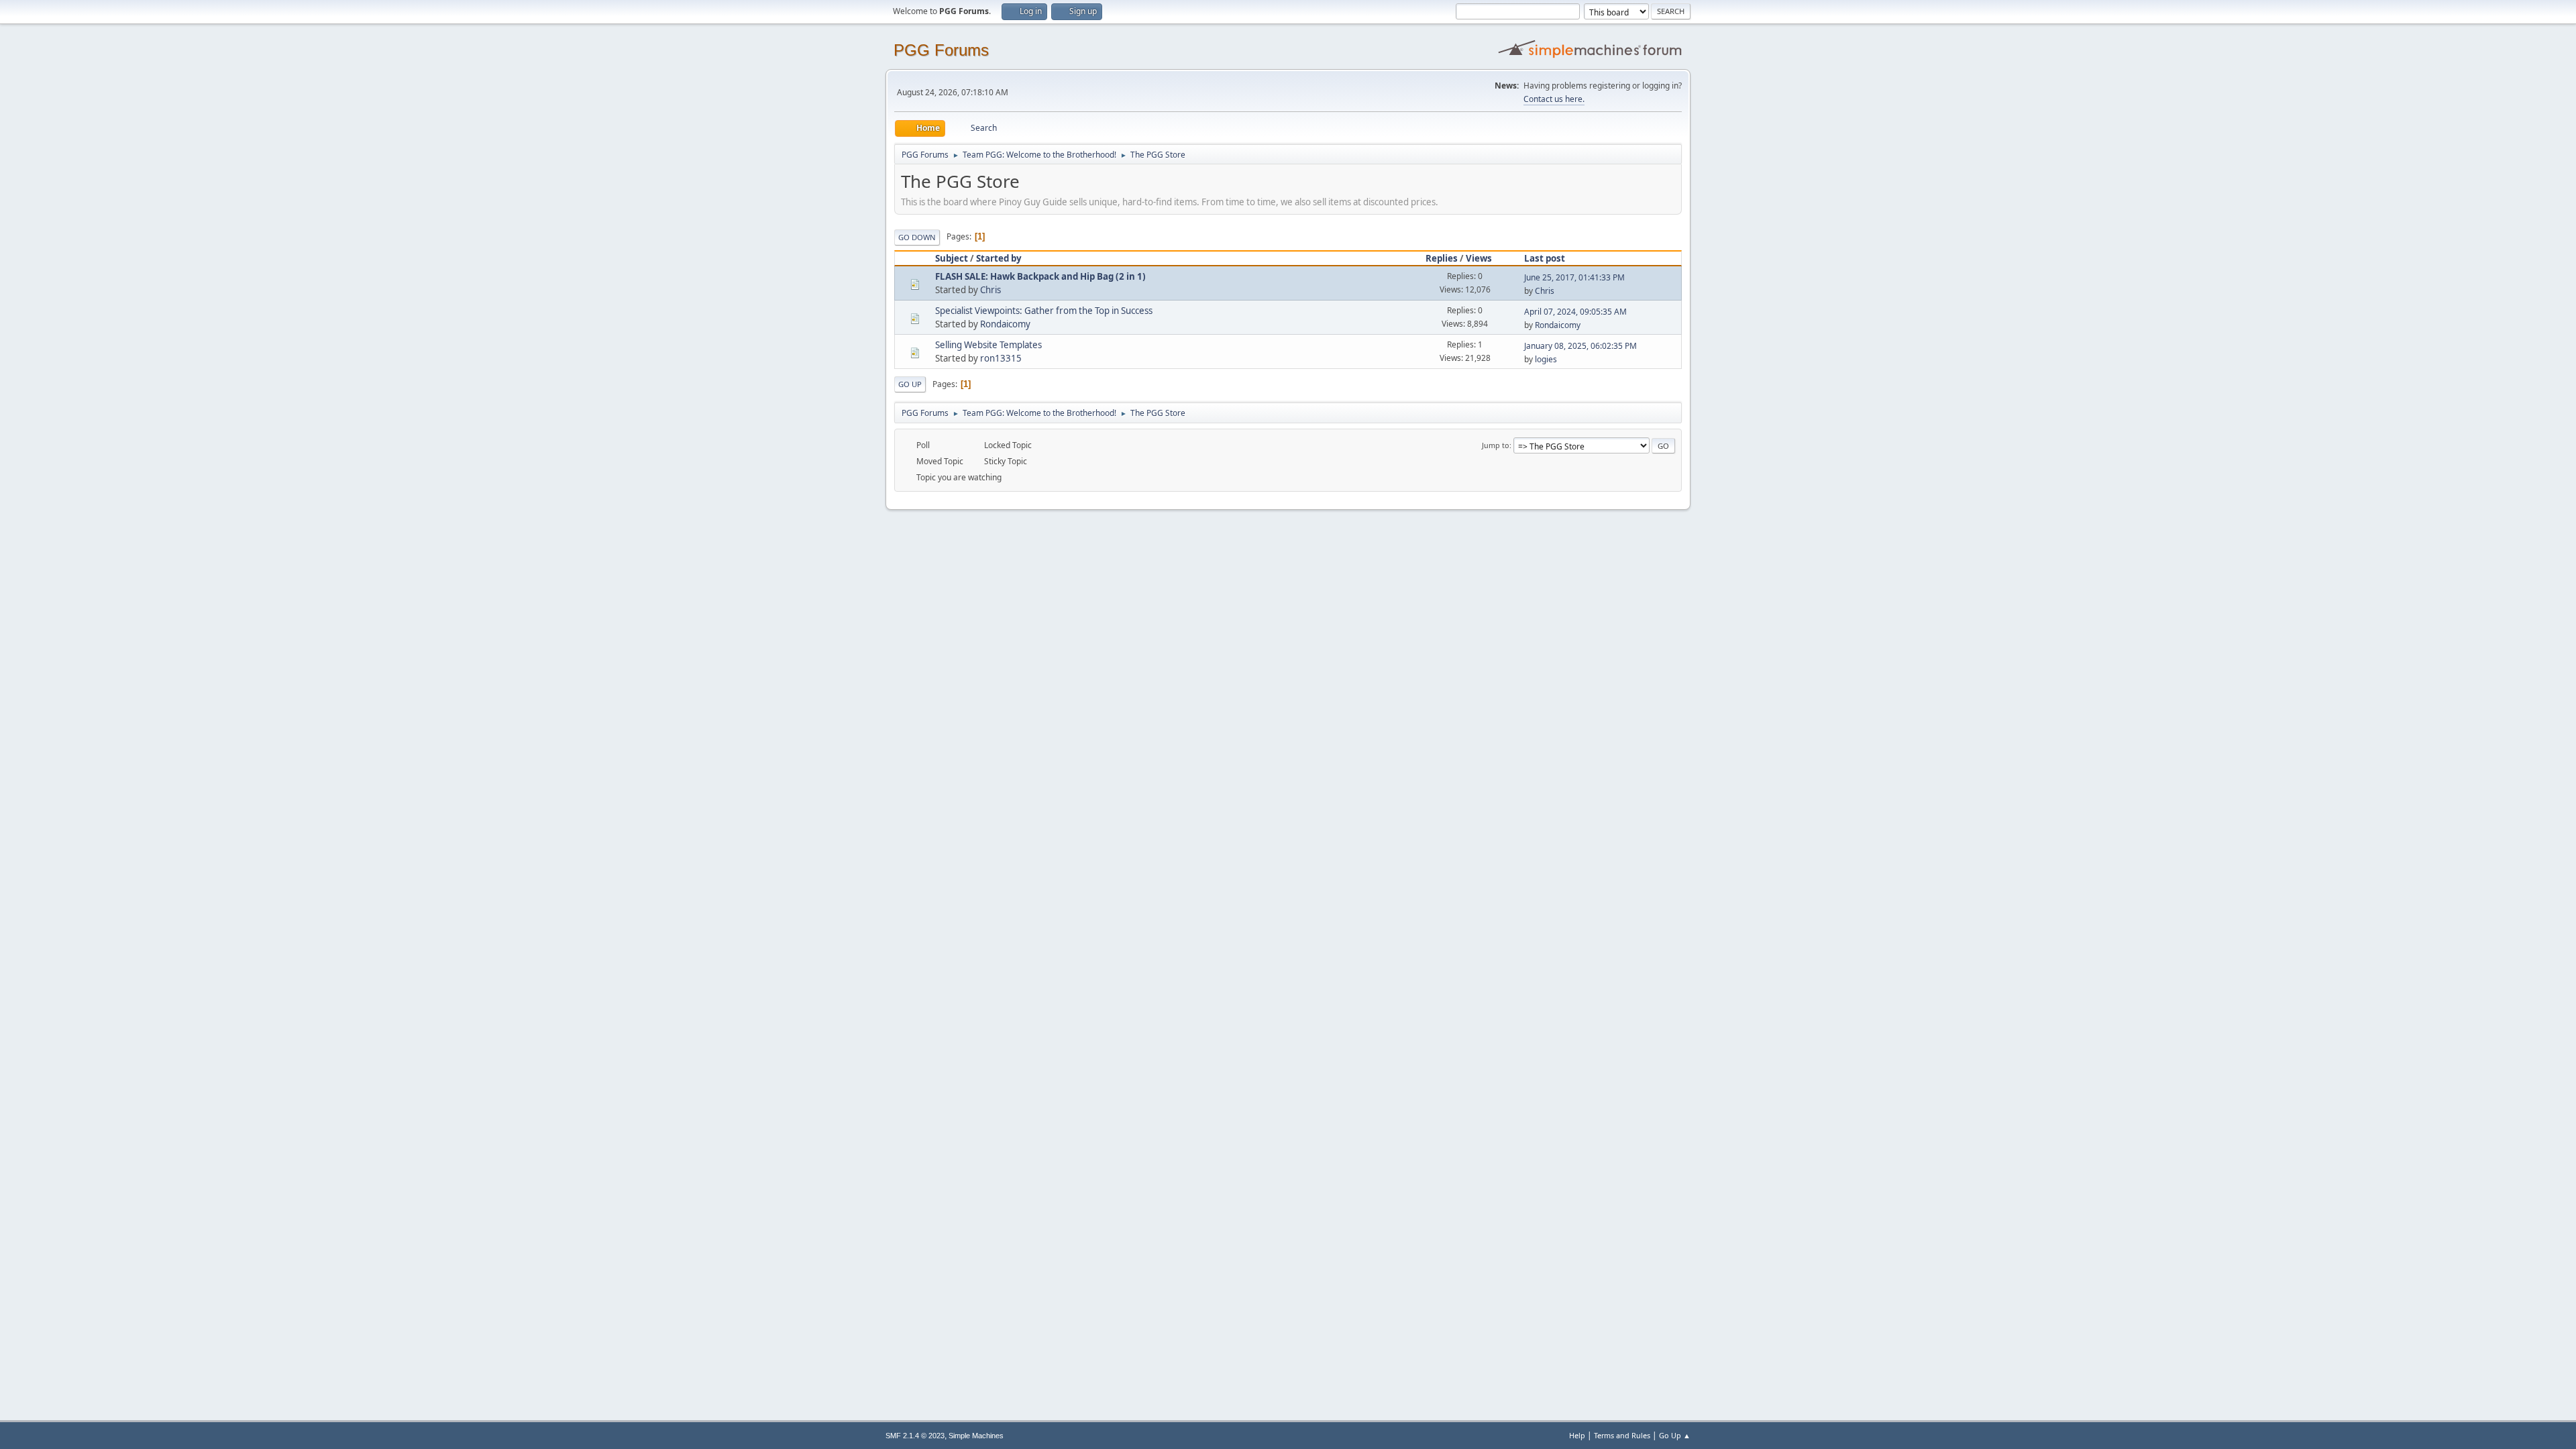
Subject (952, 258)
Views (1479, 258)
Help (1577, 1435)
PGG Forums (941, 50)
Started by (999, 258)
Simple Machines (976, 1436)
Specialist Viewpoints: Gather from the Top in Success (1044, 311)
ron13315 (1001, 358)
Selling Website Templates (988, 345)
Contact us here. (1554, 99)
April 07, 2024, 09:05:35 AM (1575, 312)
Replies (1442, 258)
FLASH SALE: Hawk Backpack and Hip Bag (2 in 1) (1040, 276)
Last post (1545, 258)
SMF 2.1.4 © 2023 (915, 1436)
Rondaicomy (1005, 324)
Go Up (910, 384)
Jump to (1496, 445)
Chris (990, 290)
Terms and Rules (1622, 1435)
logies (1546, 359)
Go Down (917, 237)
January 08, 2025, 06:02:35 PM (1580, 346)
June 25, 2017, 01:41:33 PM (1574, 277)
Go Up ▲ (1675, 1435)
